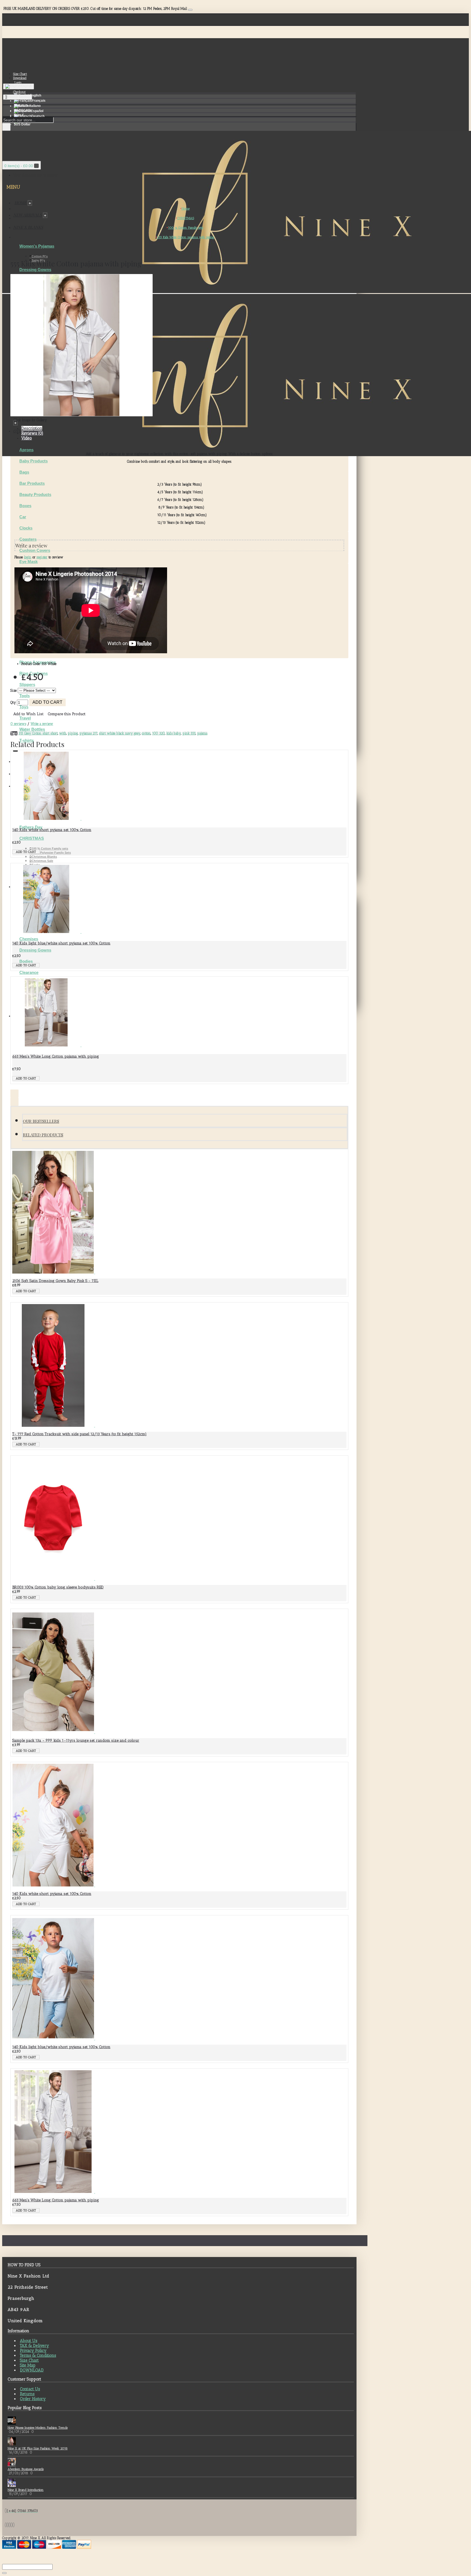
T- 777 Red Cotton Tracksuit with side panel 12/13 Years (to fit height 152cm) (79, 1434)
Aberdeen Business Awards (26, 2469)
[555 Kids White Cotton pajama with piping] (81, 415)
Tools (25, 696)
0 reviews (18, 724)
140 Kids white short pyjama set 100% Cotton (52, 830)
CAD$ (22, 110)
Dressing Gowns (35, 270)
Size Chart (29, 2360)
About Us (29, 2341)
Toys (24, 707)
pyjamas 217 (88, 733)
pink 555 (189, 733)
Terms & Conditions (38, 2355)
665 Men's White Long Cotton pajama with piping (56, 1056)
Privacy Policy (33, 2351)
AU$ (21, 106)
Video (27, 438)
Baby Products (34, 461)
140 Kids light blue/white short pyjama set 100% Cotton (61, 943)
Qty (13, 702)
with (63, 733)
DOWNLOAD (32, 2370)
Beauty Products (35, 494)
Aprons (26, 450)
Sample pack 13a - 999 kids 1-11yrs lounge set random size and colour (76, 1740)
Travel (25, 718)
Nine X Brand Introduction (26, 2490)
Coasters (28, 539)
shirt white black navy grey (120, 733)
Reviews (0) (32, 433)
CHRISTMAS (32, 838)
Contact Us (30, 2389)
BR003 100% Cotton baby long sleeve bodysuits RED (58, 1587)
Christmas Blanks (44, 857)
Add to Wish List (28, 714)
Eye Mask (28, 562)
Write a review (42, 724)
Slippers (27, 684)
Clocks (26, 528)
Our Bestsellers (41, 1121)
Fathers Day (31, 827)
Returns (27, 2394)
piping (73, 733)
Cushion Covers (35, 550)
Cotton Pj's (40, 256)
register (42, 557)
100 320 (158, 733)
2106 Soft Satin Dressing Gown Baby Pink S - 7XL (55, 1281)
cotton (146, 733)
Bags (24, 472)
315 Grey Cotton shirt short (38, 733)
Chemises (29, 939)
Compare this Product (67, 714)
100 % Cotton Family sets (50, 848)
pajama (202, 733)
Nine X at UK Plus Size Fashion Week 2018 (38, 2448)
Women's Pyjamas (37, 246)
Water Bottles (32, 729)
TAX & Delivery (34, 2346)
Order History (33, 2399)
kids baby (174, 733)
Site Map (28, 2365)
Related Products (43, 1135)
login (28, 557)
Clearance (29, 972)
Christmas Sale (42, 861)
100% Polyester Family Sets (51, 853)
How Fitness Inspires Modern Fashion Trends (38, 2428)
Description (32, 428)
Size (13, 690)
